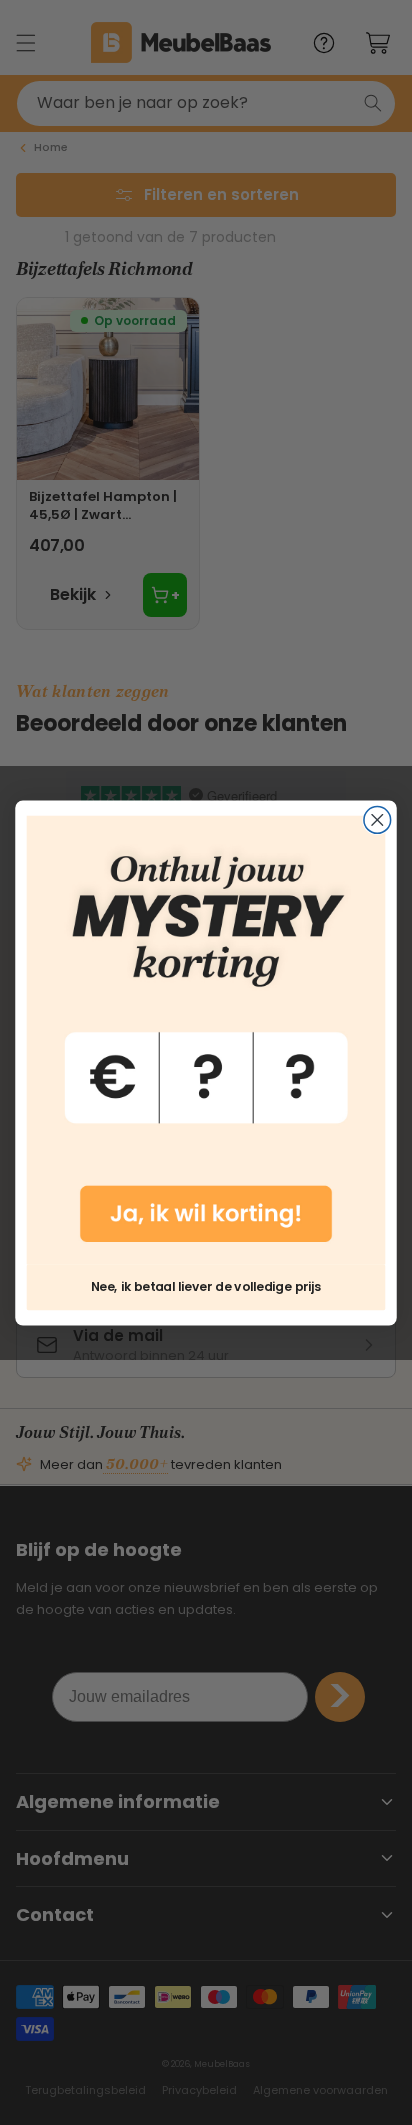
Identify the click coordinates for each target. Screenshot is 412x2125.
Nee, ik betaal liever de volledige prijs (206, 1286)
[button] (206, 1039)
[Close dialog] (377, 819)
